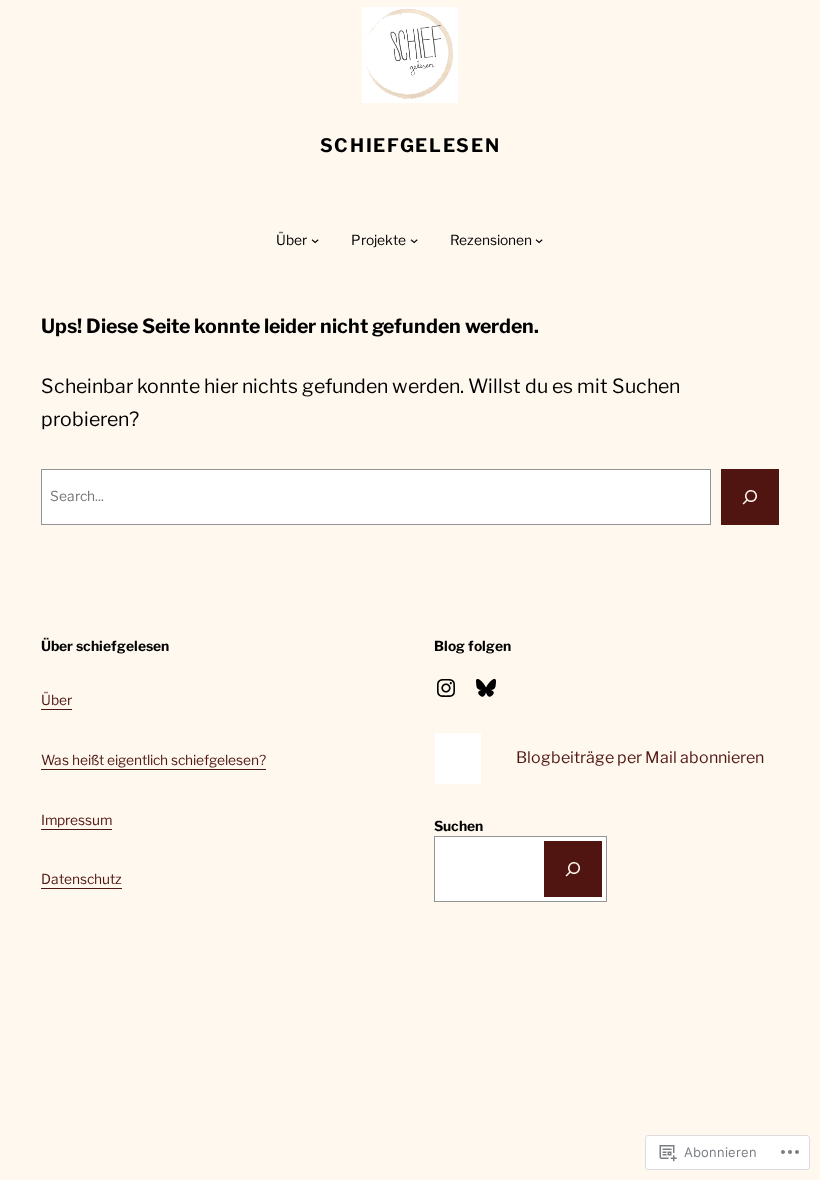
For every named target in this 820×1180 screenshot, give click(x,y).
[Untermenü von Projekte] (414, 240)
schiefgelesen (410, 145)
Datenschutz (81, 879)
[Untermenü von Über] (315, 240)
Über (56, 700)
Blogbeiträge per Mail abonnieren (640, 757)
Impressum (76, 820)
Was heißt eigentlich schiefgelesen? (153, 760)
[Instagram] (446, 688)
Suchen (458, 826)
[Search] (750, 497)
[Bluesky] (486, 688)
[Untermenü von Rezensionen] (539, 240)
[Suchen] (573, 869)
